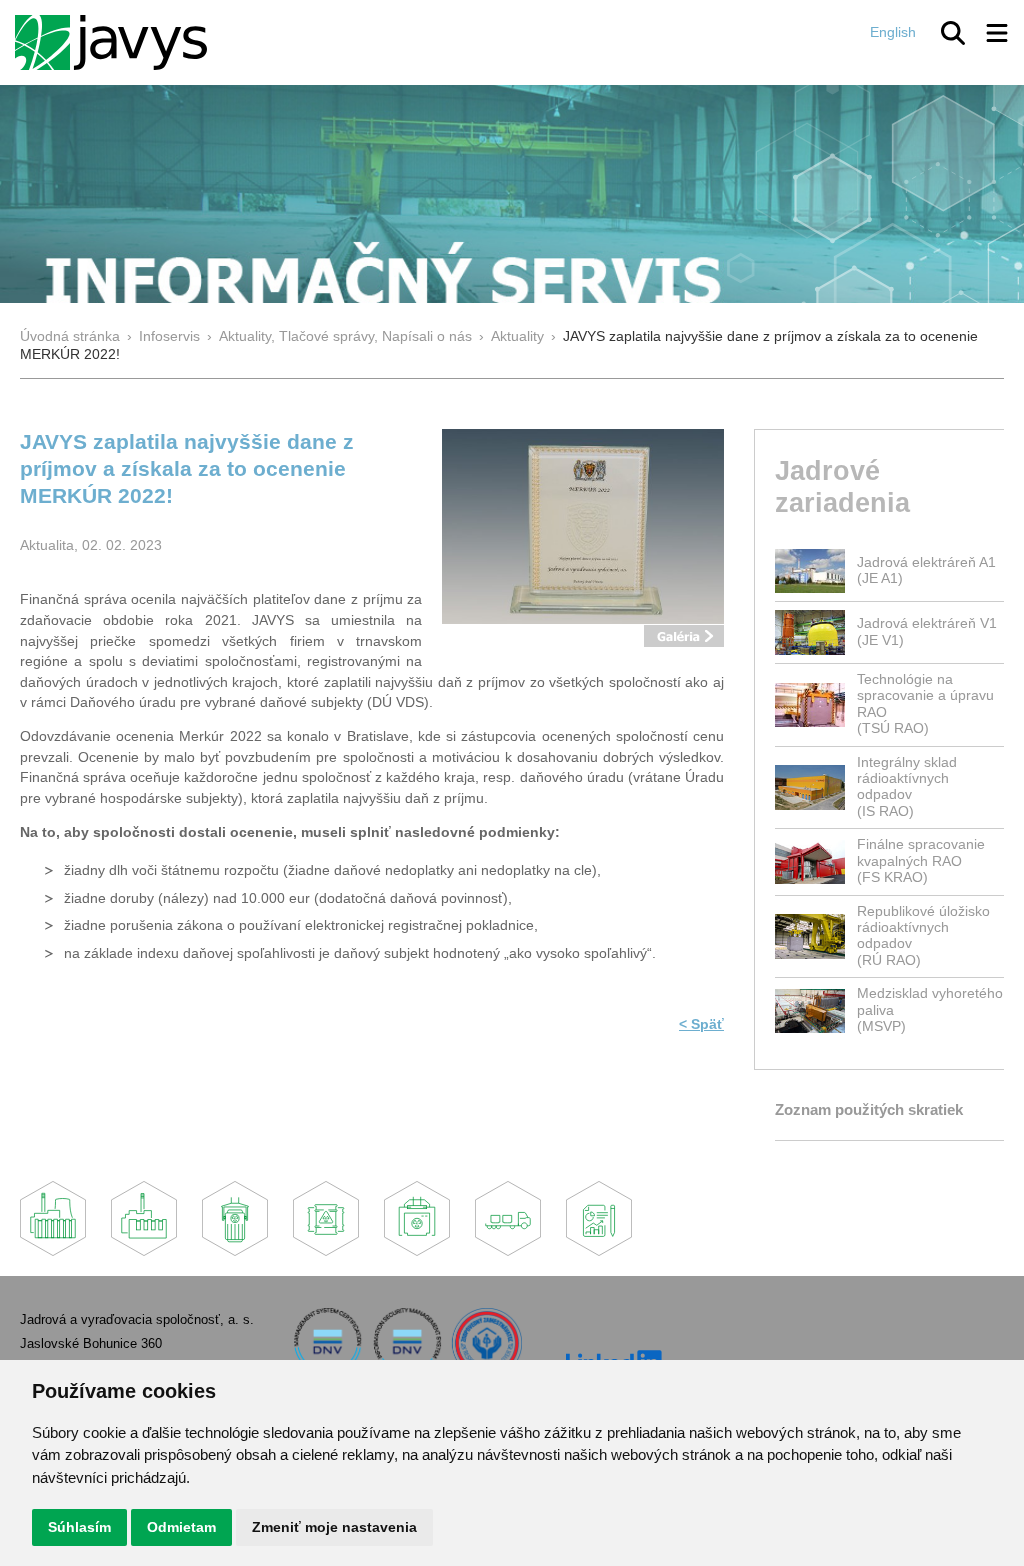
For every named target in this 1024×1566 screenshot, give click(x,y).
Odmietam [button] (181, 1527)
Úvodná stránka (70, 336)
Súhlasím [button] (79, 1527)
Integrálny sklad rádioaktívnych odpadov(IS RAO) (907, 787)
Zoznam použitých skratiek (869, 1109)
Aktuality (517, 336)
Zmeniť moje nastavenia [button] (334, 1527)
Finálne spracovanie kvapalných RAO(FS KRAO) (921, 861)
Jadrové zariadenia (842, 486)
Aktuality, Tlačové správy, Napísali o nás (345, 336)
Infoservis (169, 336)
